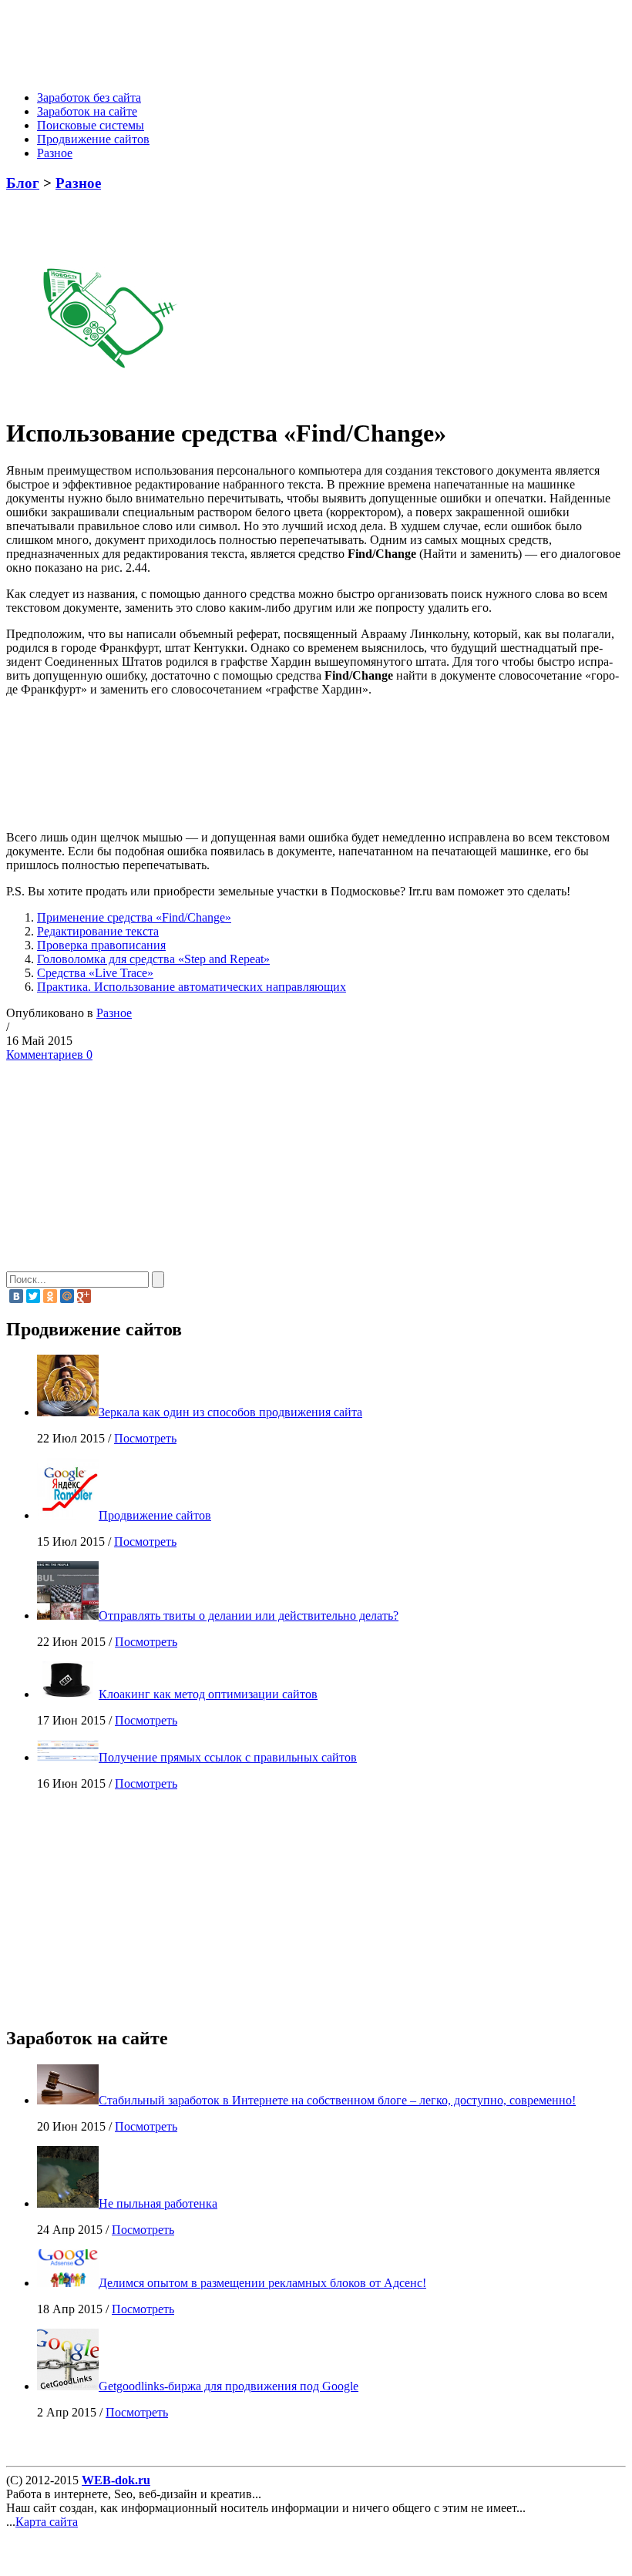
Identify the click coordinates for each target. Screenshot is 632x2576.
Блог (23, 183)
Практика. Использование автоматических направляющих (192, 987)
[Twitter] (33, 1296)
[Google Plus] (84, 1296)
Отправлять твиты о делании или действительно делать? (249, 1615)
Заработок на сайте (87, 111)
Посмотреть (145, 1438)
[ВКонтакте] (16, 1296)
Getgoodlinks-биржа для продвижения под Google (229, 2386)
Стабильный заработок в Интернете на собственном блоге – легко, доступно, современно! (337, 2100)
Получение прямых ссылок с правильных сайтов (228, 1757)
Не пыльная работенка (158, 2203)
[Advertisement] (290, 41)
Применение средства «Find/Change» (134, 917)
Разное (55, 153)
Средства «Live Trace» (95, 973)
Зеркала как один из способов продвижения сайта (230, 1412)
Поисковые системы (91, 125)
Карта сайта (47, 2522)
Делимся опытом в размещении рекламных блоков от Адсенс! (262, 2283)
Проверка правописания (101, 945)
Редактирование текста (98, 931)
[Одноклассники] (50, 1296)
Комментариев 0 (49, 1055)
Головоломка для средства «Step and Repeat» (153, 959)
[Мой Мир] (67, 1296)
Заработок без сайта (89, 97)
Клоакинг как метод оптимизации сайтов (208, 1694)
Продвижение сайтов (93, 139)
